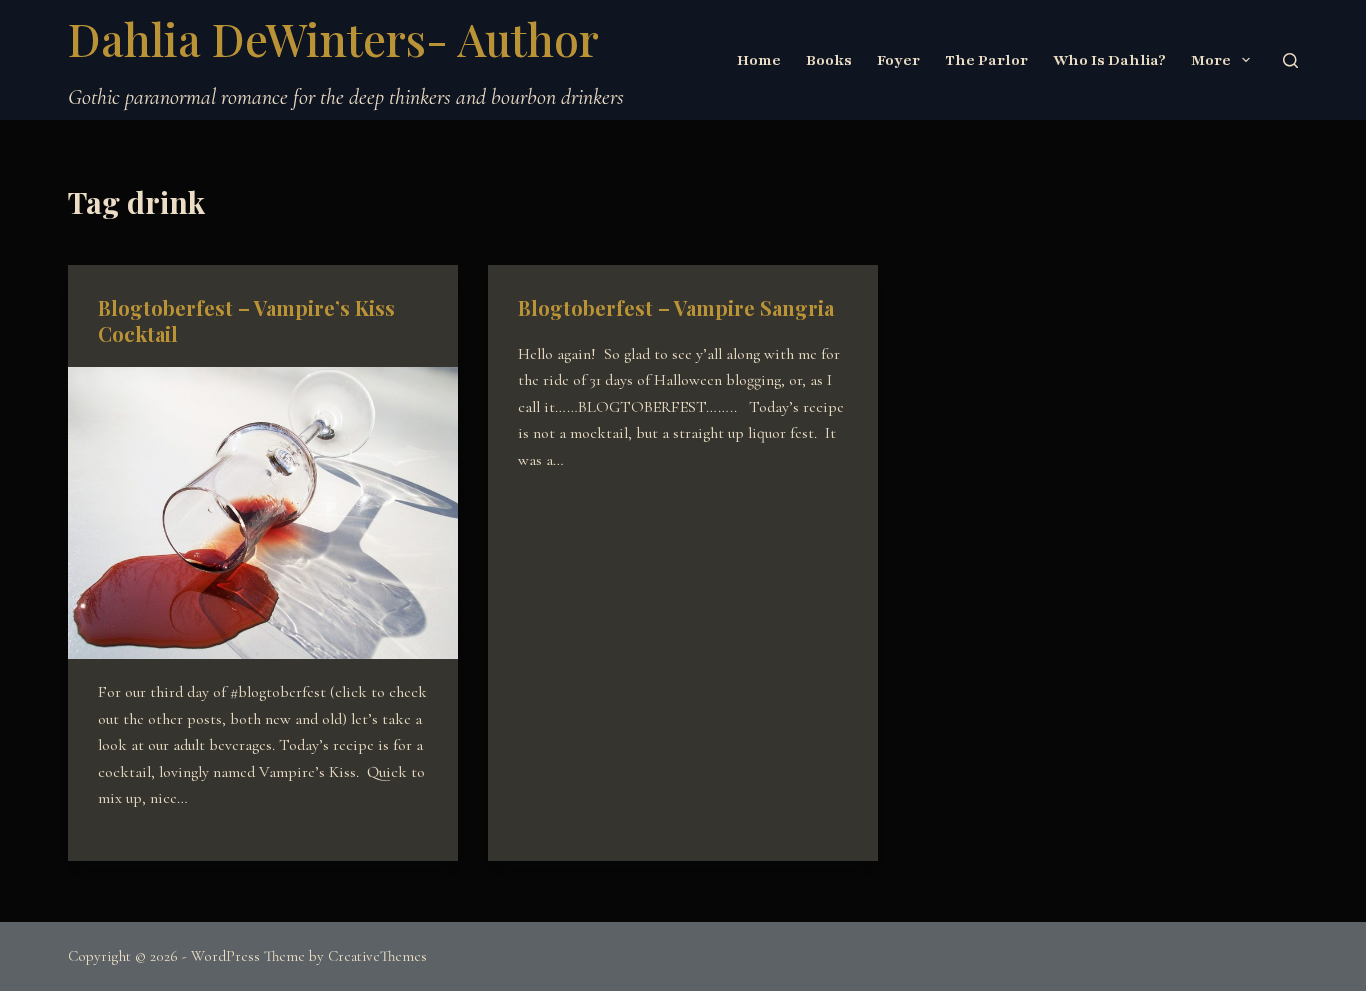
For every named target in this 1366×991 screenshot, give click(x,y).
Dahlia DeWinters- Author (333, 38)
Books (829, 60)
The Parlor (986, 60)
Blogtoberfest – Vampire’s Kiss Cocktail (246, 320)
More (1211, 60)
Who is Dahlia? (1109, 60)
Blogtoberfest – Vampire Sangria (676, 307)
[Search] (1290, 60)
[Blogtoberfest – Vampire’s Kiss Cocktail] (263, 513)
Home (759, 60)
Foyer (898, 60)
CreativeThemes (377, 956)
